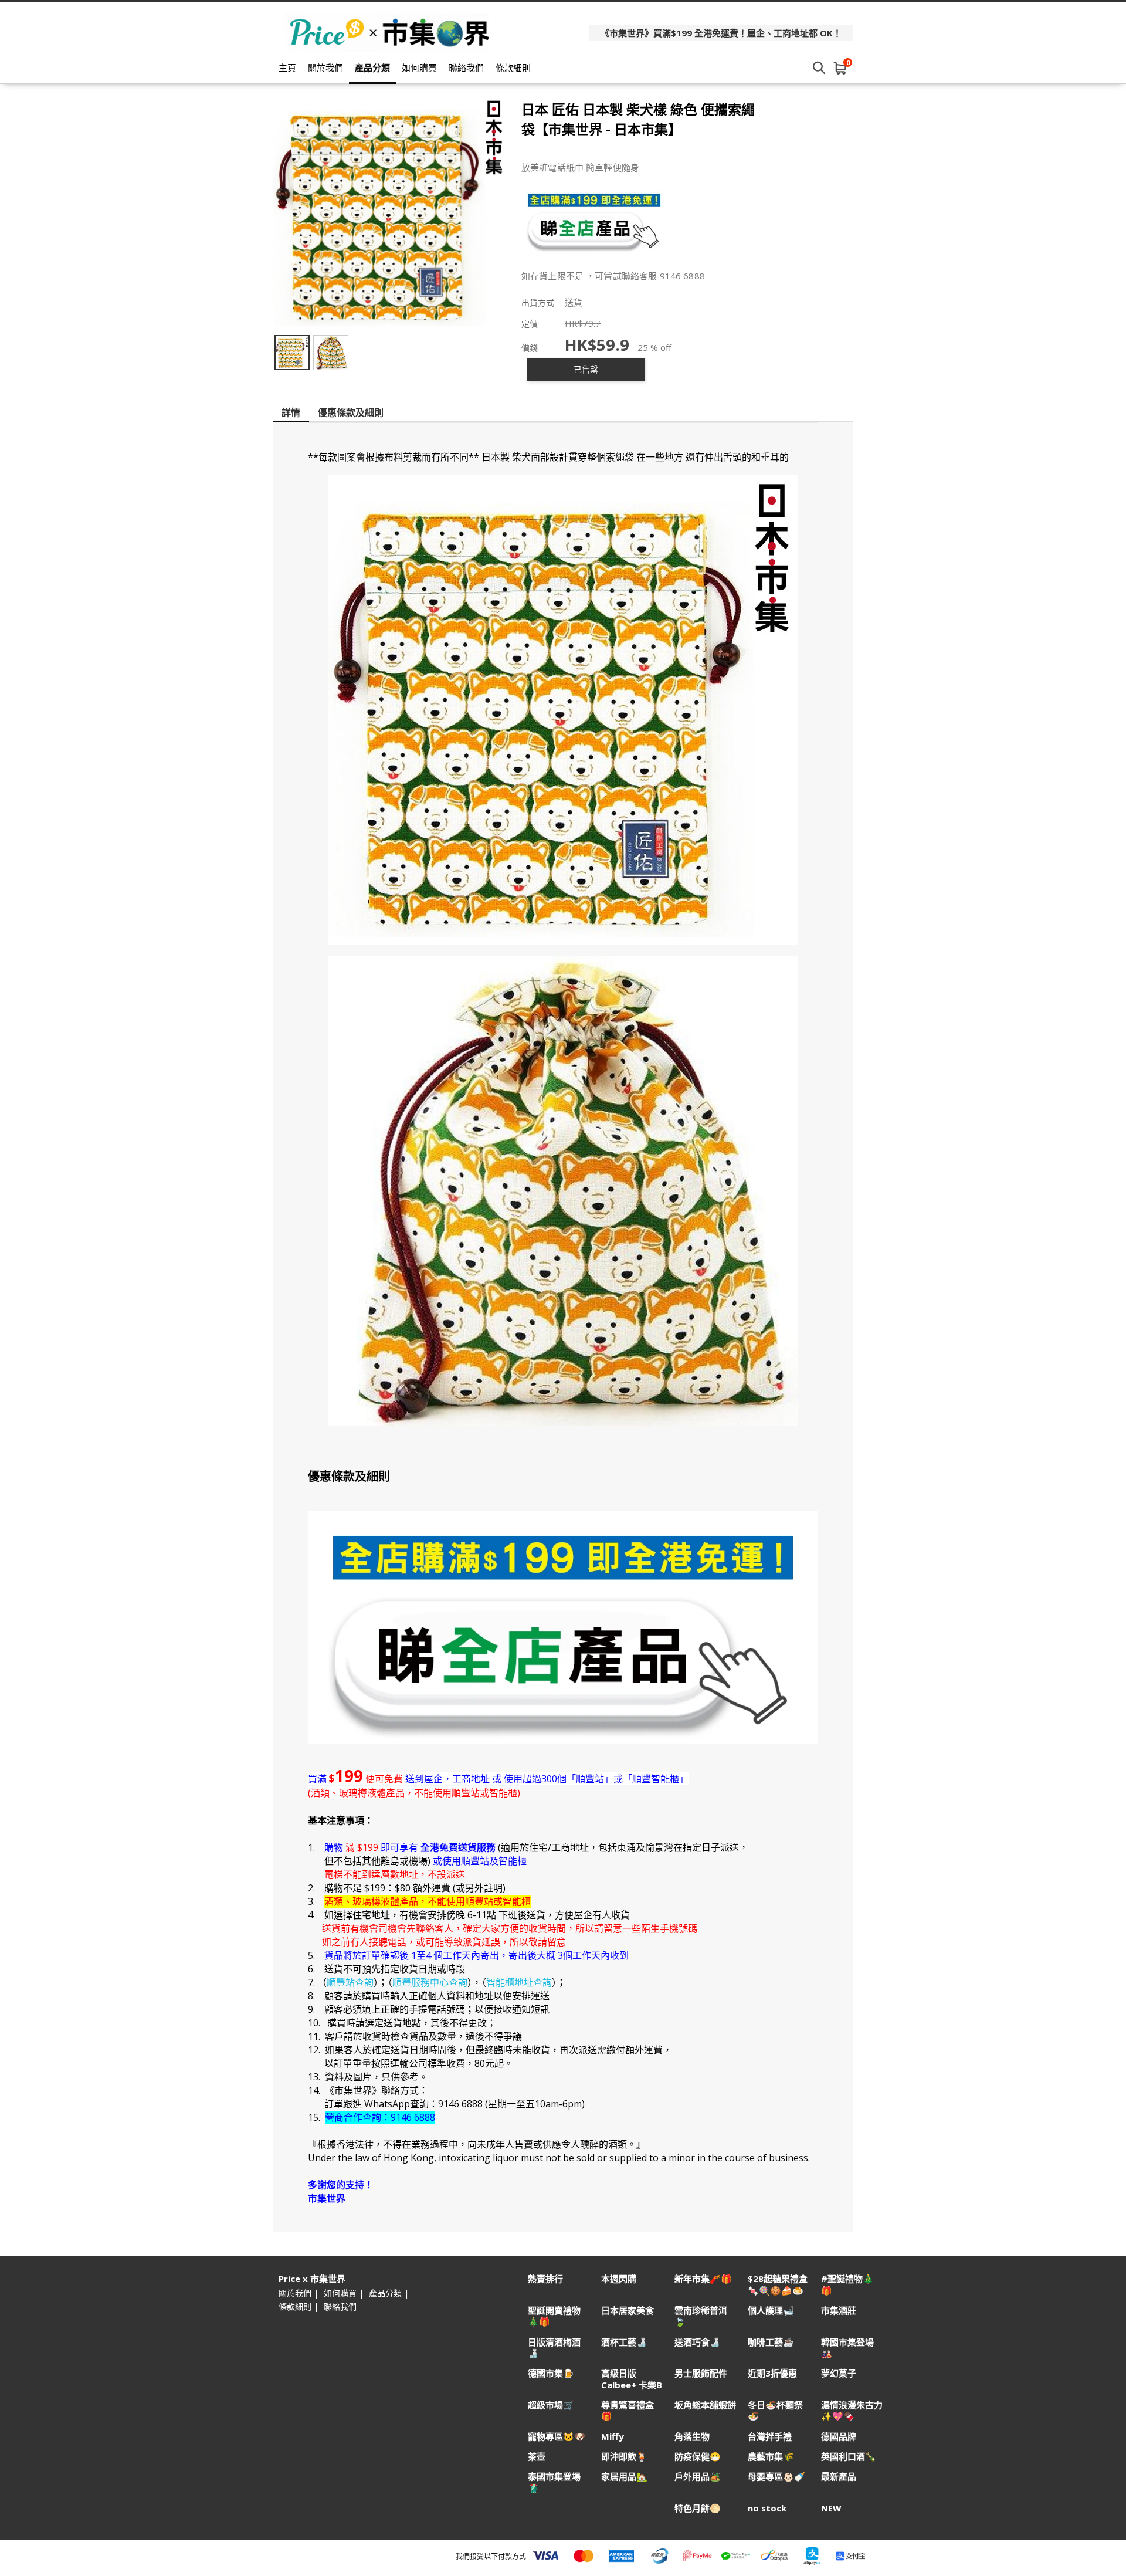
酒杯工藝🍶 (624, 2342)
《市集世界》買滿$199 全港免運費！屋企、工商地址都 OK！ (721, 33)
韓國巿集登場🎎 (847, 2348)
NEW (831, 2508)
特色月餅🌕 (698, 2508)
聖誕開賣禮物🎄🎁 (554, 2316)
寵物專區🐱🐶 (557, 2437)
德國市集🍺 (551, 2373)
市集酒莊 (839, 2311)
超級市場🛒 (551, 2405)
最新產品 (839, 2477)
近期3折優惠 (772, 2373)
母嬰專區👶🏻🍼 (776, 2477)
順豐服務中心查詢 (430, 1982)
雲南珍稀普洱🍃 (701, 2316)
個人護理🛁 (771, 2311)
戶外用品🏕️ (698, 2477)
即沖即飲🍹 (624, 2457)
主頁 (287, 67)
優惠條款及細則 (351, 412)
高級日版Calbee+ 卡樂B (632, 2379)
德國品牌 (839, 2437)
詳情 (291, 412)
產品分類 (372, 67)
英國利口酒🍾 (849, 2457)
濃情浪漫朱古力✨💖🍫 (852, 2411)
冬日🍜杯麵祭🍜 (775, 2411)
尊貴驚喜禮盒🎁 (628, 2411)
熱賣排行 (545, 2279)
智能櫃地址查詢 (519, 1982)
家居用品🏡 (624, 2477)
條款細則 (513, 67)
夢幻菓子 (839, 2373)
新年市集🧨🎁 (703, 2279)
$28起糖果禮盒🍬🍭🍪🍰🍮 (778, 2284)
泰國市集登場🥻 (554, 2482)
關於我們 (325, 67)
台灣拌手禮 (770, 2437)
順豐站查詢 (350, 1982)
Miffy (613, 2437)
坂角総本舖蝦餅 (705, 2405)
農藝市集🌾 (771, 2457)
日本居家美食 (628, 2311)
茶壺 (537, 2457)
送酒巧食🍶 (698, 2342)
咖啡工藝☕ (771, 2342)
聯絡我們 (466, 67)
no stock (767, 2508)
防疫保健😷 (698, 2457)
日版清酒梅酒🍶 (554, 2348)
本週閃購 (619, 2279)
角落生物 (692, 2437)
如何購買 (419, 67)
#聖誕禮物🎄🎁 (847, 2284)
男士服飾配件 (701, 2373)
